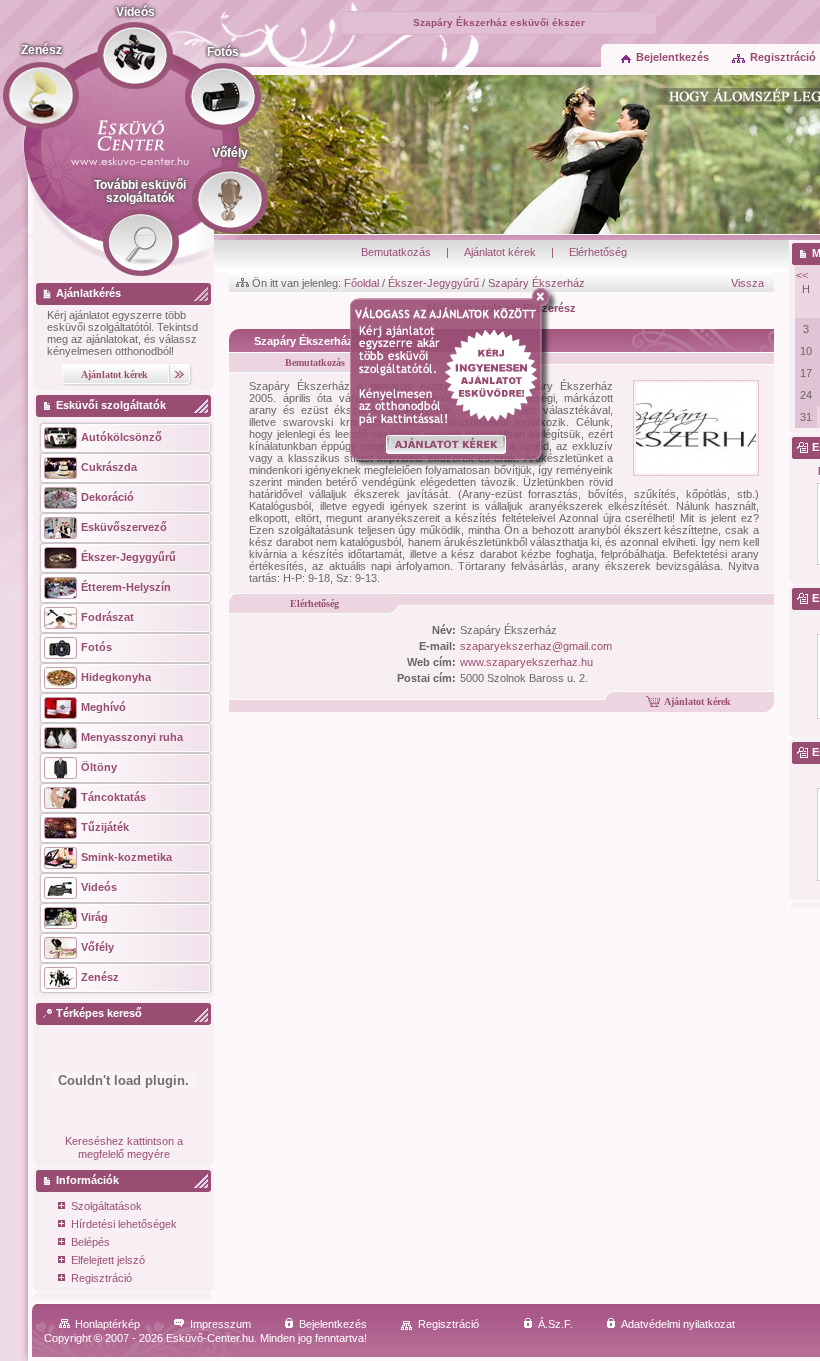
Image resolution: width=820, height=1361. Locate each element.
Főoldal (361, 283)
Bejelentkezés (672, 57)
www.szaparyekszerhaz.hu (526, 662)
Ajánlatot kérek (500, 252)
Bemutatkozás (396, 252)
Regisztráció (101, 1278)
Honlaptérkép (107, 1324)
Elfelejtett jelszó (108, 1260)
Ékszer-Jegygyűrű (433, 283)
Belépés (90, 1242)
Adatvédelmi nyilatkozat (678, 1324)
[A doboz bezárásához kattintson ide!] (544, 297)
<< (802, 275)
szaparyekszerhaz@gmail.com (536, 646)
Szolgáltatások (106, 1206)
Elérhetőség (598, 252)
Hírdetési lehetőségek (124, 1224)
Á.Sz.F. (555, 1324)
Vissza (747, 283)
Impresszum (220, 1324)
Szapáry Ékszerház (536, 283)
